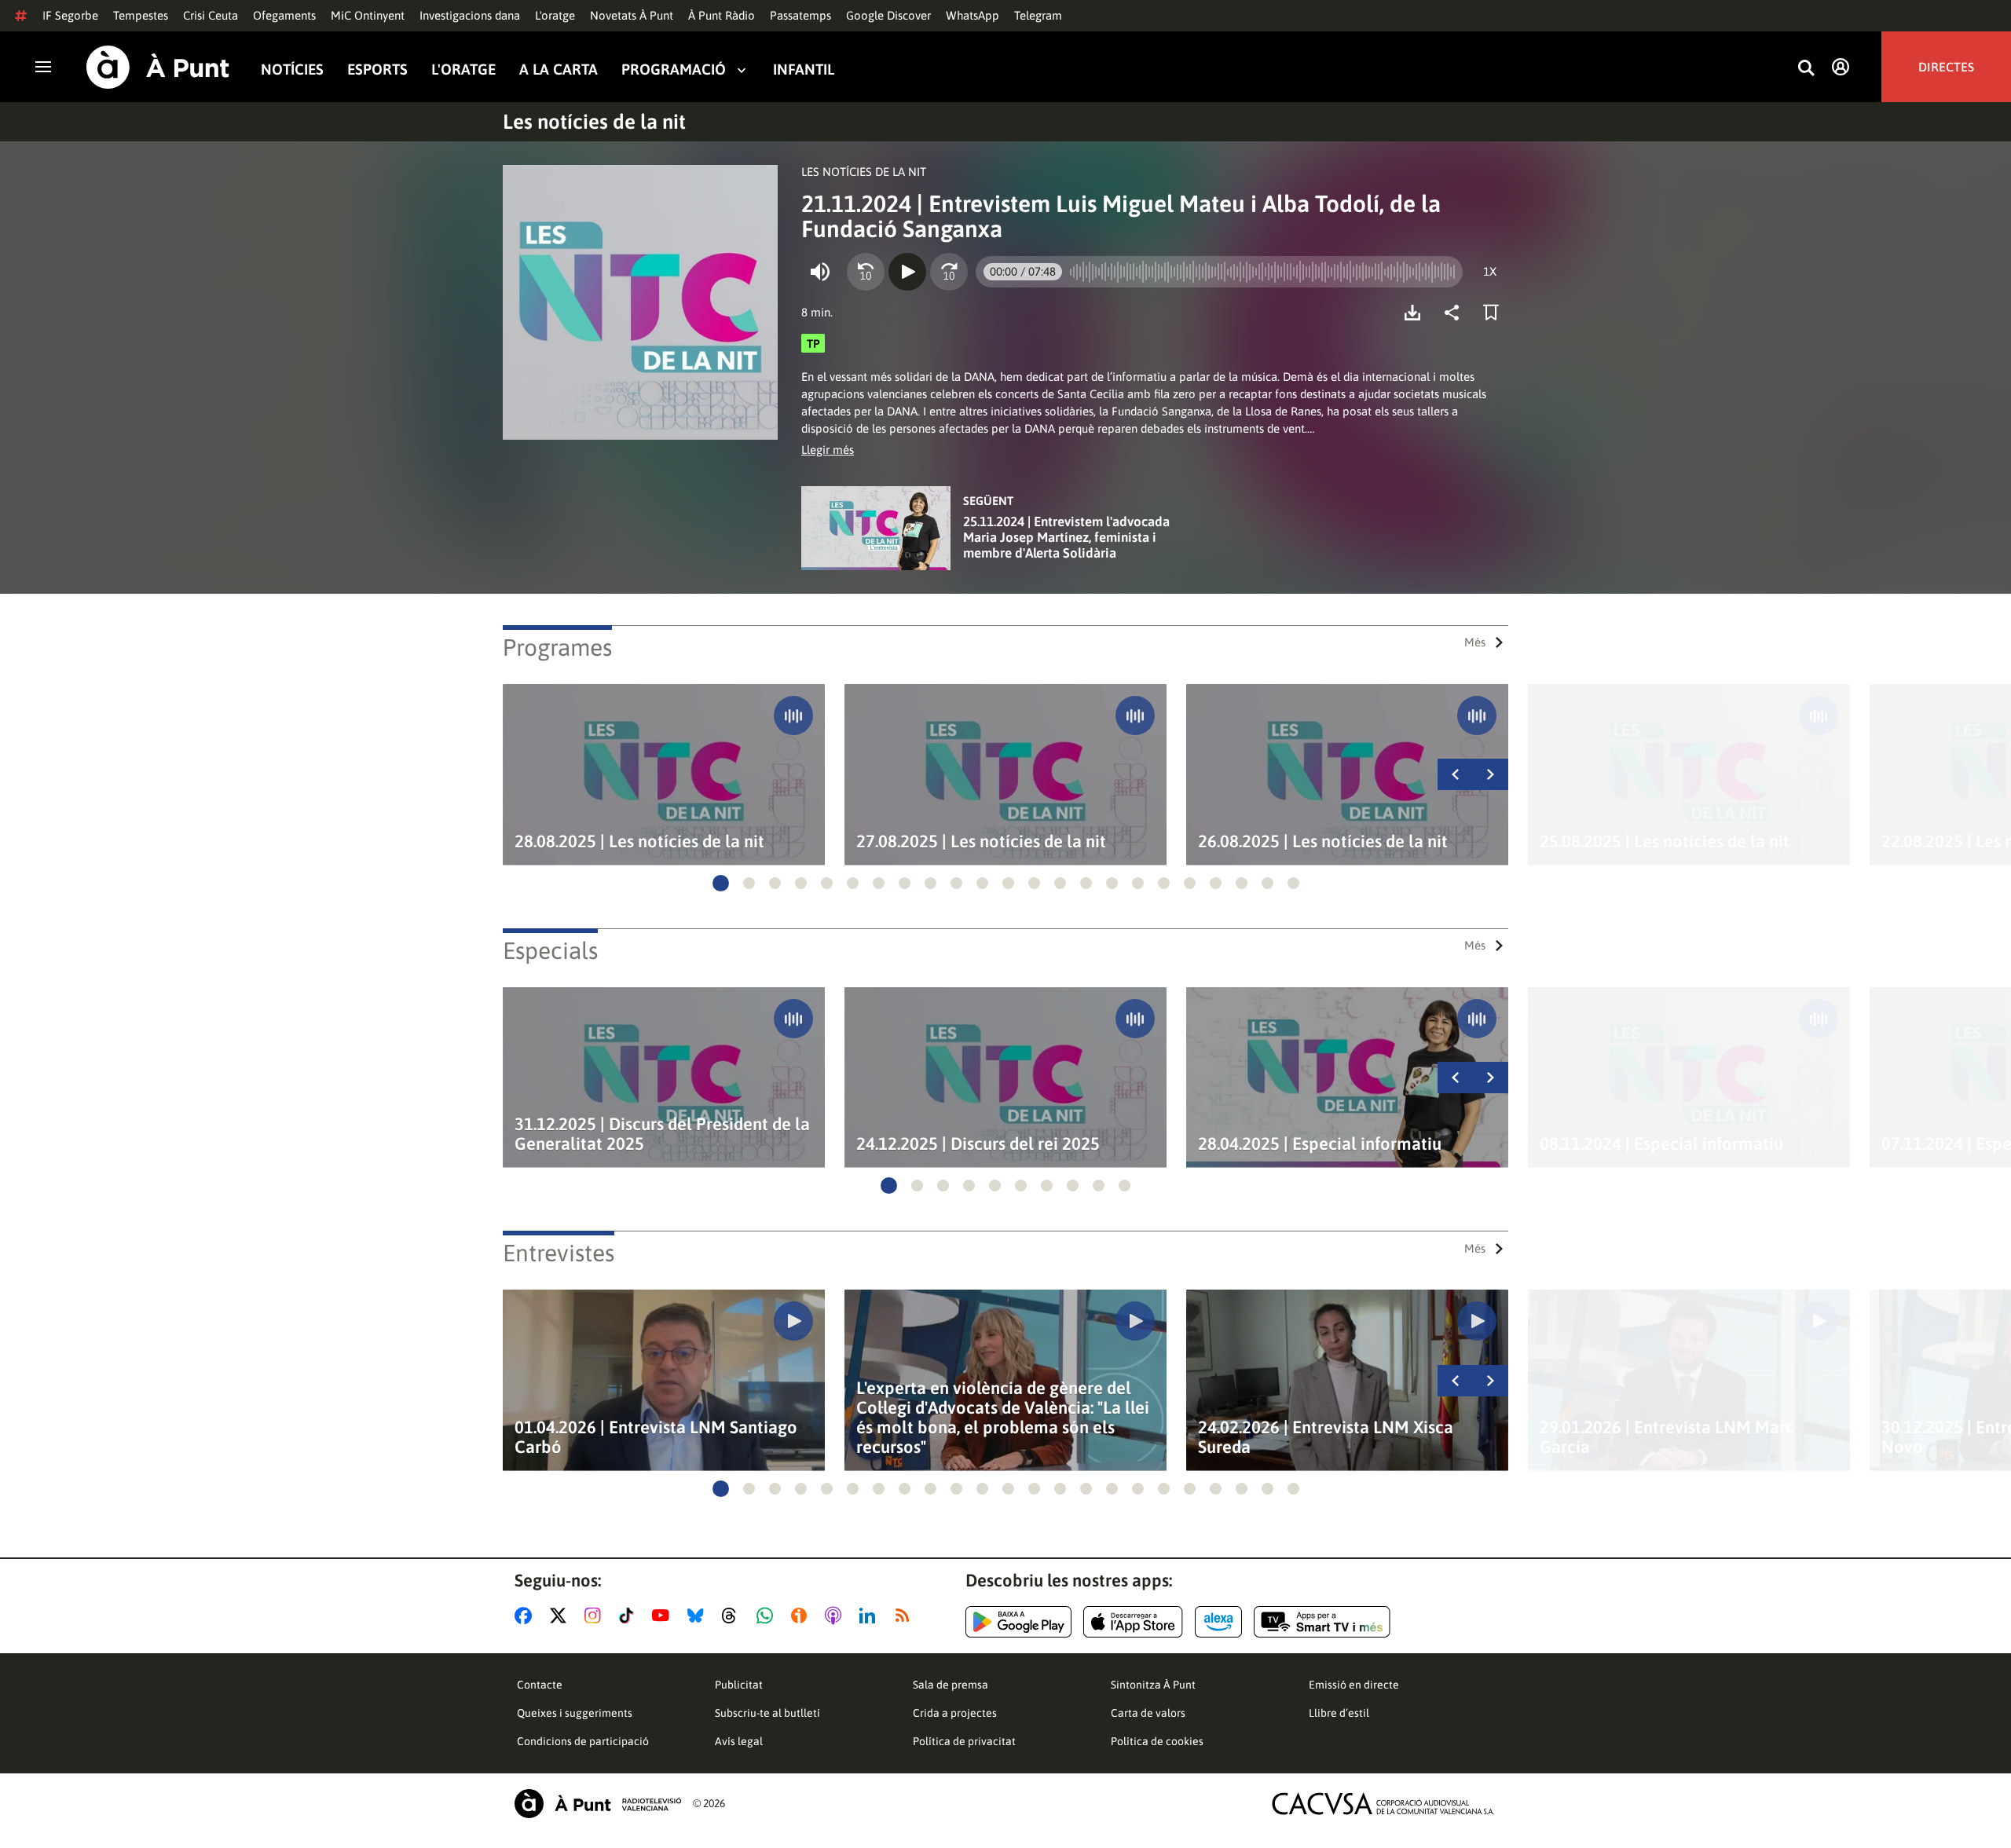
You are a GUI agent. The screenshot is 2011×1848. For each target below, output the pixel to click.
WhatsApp (973, 15)
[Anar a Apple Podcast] (836, 1616)
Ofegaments (284, 15)
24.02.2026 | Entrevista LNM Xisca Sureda (1326, 1437)
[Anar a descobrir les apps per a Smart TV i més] (1322, 1622)
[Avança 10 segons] (949, 272)
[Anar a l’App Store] (1133, 1622)
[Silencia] (820, 272)
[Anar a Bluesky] (699, 1616)
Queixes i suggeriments (575, 1713)
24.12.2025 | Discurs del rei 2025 (978, 1144)
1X (1490, 271)
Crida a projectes (955, 1713)
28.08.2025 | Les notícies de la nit (639, 842)
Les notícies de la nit (594, 122)
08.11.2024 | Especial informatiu (1661, 1144)
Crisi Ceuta (211, 15)
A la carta (559, 70)
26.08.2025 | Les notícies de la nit (1323, 842)
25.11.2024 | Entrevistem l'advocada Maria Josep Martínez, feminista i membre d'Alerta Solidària (1066, 537)
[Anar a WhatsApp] (768, 1616)
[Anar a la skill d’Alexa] (1218, 1622)
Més (1475, 642)
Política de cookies (1157, 1741)
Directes (1946, 67)
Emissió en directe (1354, 1685)
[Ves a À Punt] (158, 67)
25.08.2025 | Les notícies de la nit (1665, 842)
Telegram (1038, 15)
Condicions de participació (583, 1741)
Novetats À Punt (632, 15)
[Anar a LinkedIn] (870, 1616)
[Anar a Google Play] (1018, 1622)
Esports (377, 70)
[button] (721, 883)
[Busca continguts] (1806, 69)
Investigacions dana (470, 15)
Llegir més (828, 450)
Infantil (804, 70)
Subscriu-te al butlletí (767, 1713)
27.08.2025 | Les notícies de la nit (981, 842)
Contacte (540, 1685)
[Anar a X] (561, 1616)
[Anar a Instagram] (596, 1616)
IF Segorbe (70, 15)
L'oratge (555, 15)
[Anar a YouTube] (664, 1616)
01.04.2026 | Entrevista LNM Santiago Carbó (656, 1437)
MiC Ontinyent (368, 15)
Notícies (292, 70)
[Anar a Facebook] (526, 1616)
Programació (674, 70)
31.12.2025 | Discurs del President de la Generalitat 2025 (662, 1134)
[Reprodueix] (907, 272)
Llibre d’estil (1339, 1713)
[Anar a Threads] (733, 1616)
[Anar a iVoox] (802, 1616)
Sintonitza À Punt (1153, 1685)
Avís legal (739, 1741)
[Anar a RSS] (906, 1616)
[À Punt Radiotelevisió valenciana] (598, 1804)
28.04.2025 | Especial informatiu (1320, 1144)
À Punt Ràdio (722, 15)
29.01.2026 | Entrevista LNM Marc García (1667, 1437)
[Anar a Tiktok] (630, 1616)
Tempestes (141, 15)
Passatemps (800, 15)
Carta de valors (1148, 1713)
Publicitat (739, 1685)
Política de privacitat (964, 1741)
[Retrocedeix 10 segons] (866, 272)
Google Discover (888, 15)
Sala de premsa (951, 1685)
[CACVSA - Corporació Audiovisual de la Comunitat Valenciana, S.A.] (1383, 1804)
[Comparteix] (1456, 313)
